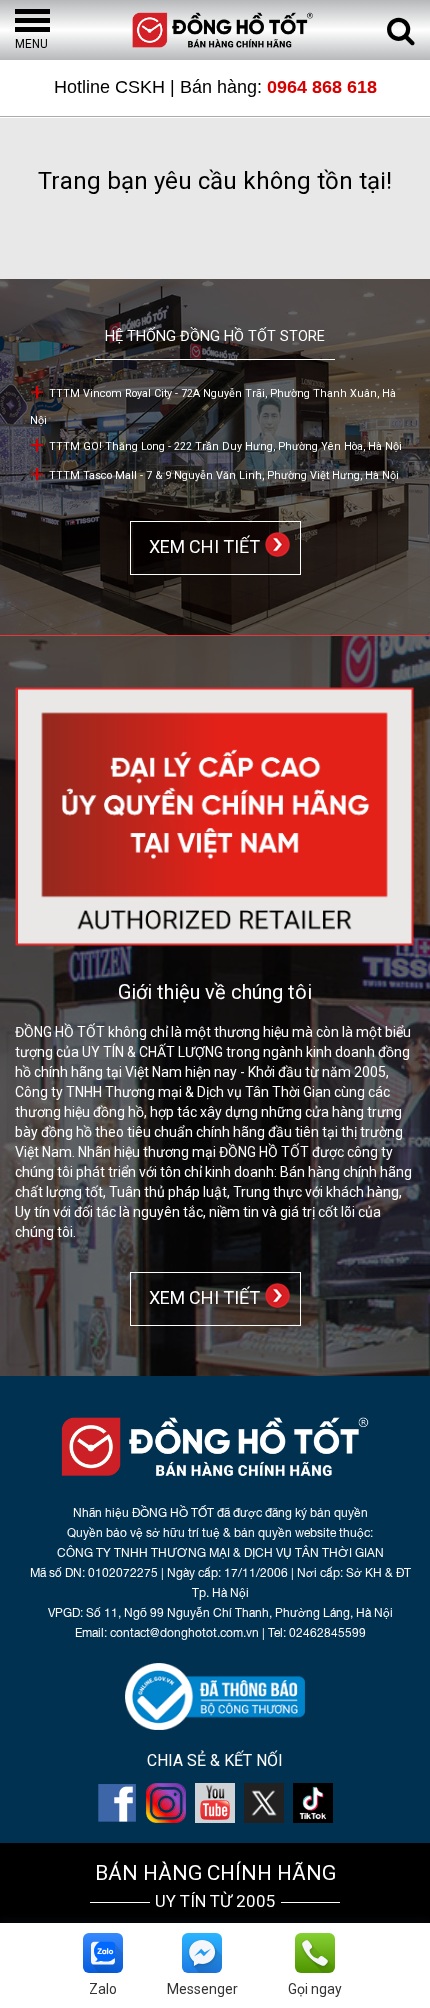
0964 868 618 (322, 87)
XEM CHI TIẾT (200, 546)
